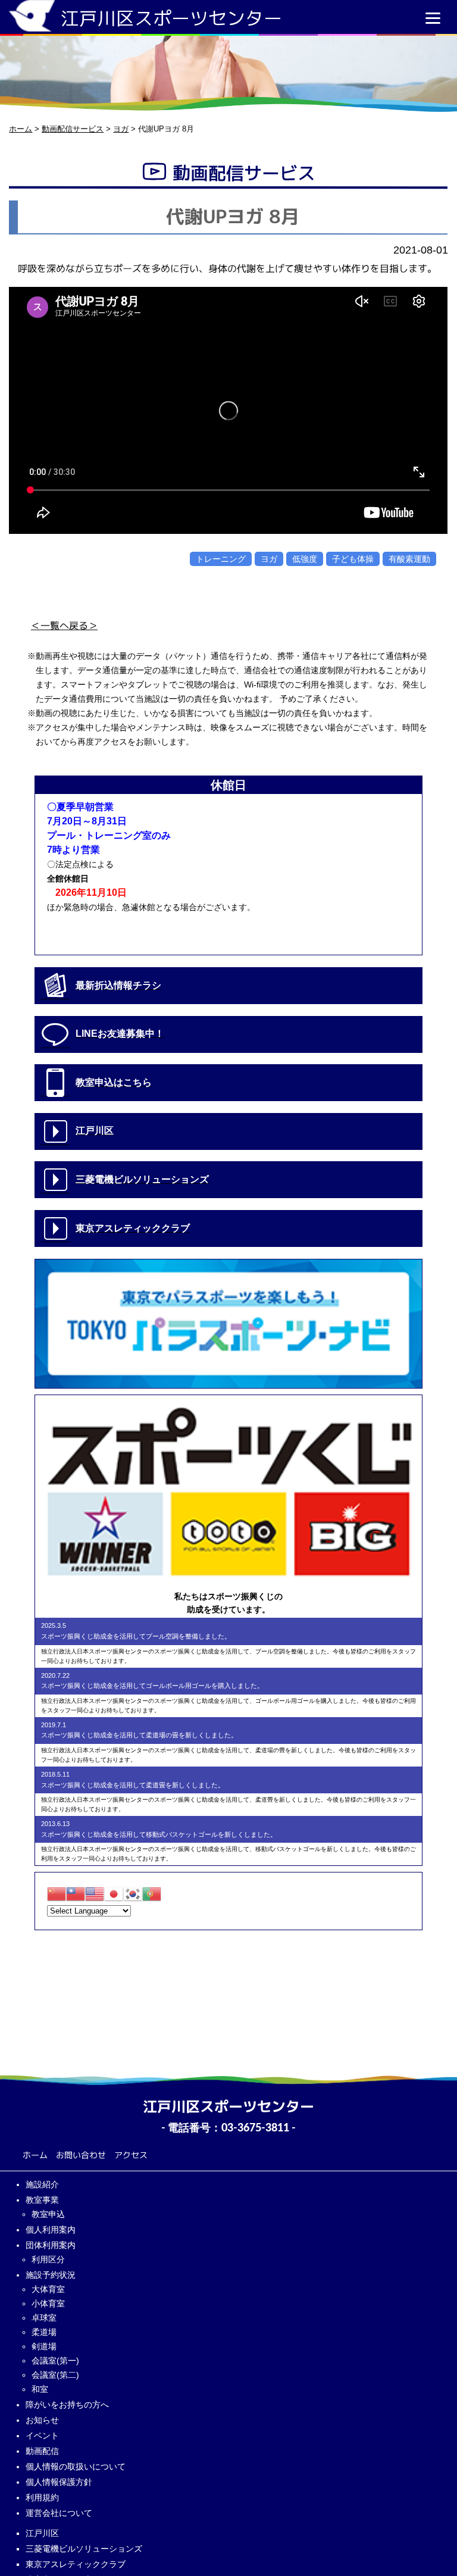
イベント (42, 2436)
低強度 (305, 559)
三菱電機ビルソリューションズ (84, 2549)
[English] (95, 1894)
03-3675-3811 (255, 2128)
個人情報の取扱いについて (76, 2466)
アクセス (131, 2155)
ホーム (35, 2155)
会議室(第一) (55, 2361)
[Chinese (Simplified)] (57, 1894)
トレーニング (221, 559)
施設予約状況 (51, 2275)
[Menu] (433, 18)
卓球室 (44, 2318)
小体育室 (48, 2303)
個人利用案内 (51, 2230)
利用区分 (48, 2259)
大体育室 (48, 2289)
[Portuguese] (152, 1894)
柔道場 (44, 2332)
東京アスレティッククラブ (76, 2564)
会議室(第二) (55, 2375)
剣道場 (44, 2346)
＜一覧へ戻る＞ (64, 626)
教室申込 (48, 2214)
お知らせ (42, 2420)
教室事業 (42, 2200)
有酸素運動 (409, 559)
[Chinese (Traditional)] (76, 1894)
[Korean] (133, 1894)
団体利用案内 (51, 2245)
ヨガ (269, 559)
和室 (40, 2389)
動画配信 (42, 2451)
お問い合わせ (81, 2155)
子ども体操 (353, 559)
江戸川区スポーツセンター (171, 18)
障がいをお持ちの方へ (67, 2405)
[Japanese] (114, 1894)
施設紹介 (42, 2184)
